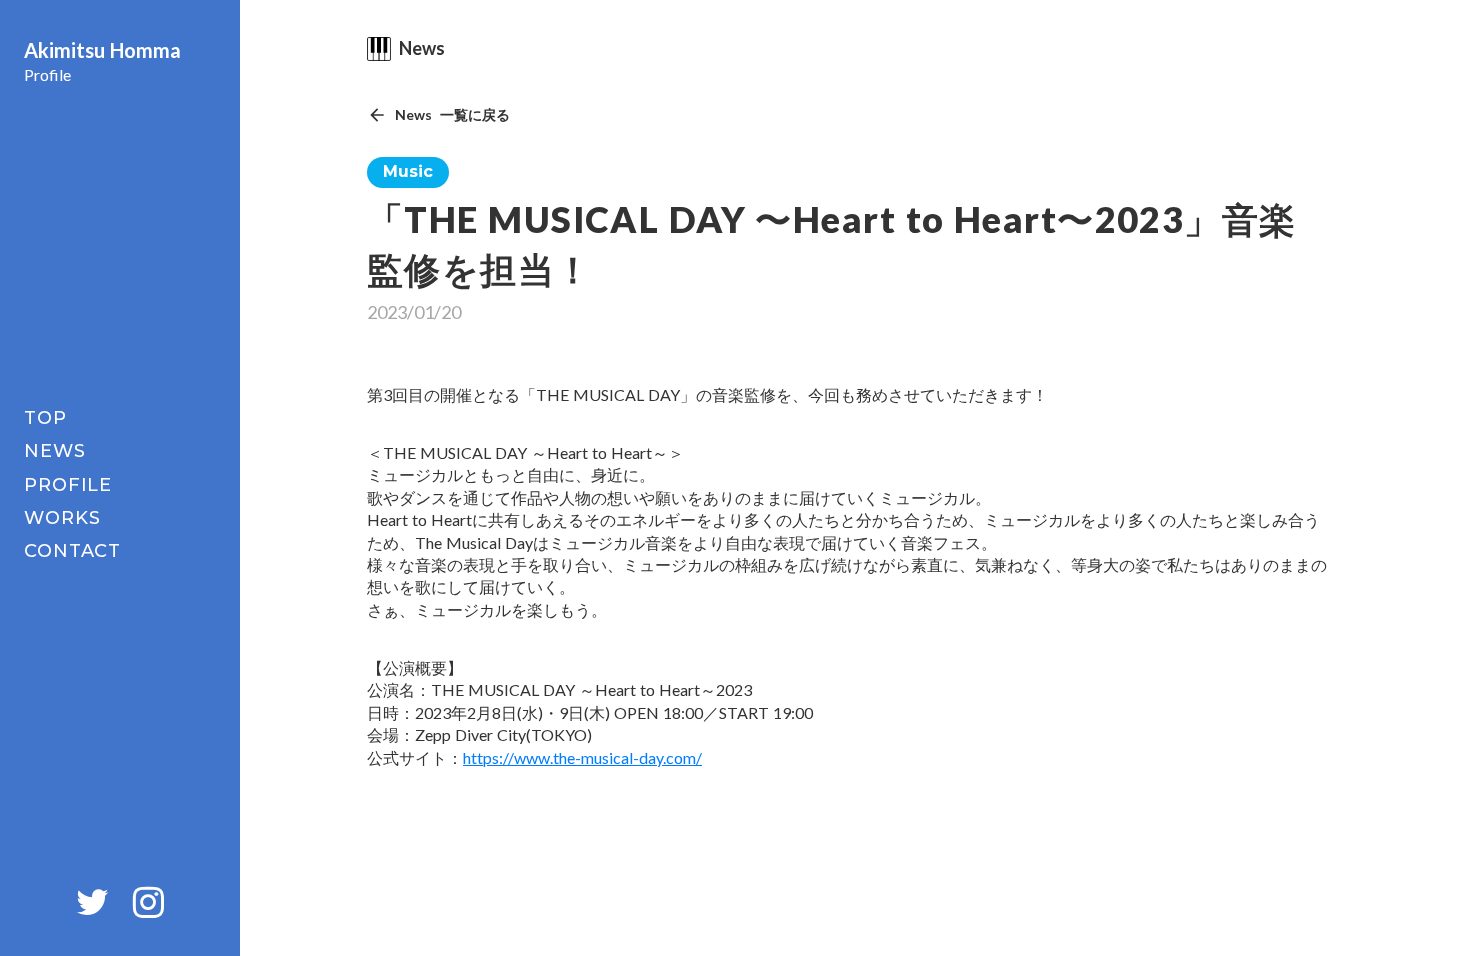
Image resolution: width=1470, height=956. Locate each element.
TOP (45, 418)
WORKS (62, 518)
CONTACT (72, 551)
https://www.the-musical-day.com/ (582, 757)
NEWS (55, 451)
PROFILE (68, 485)
